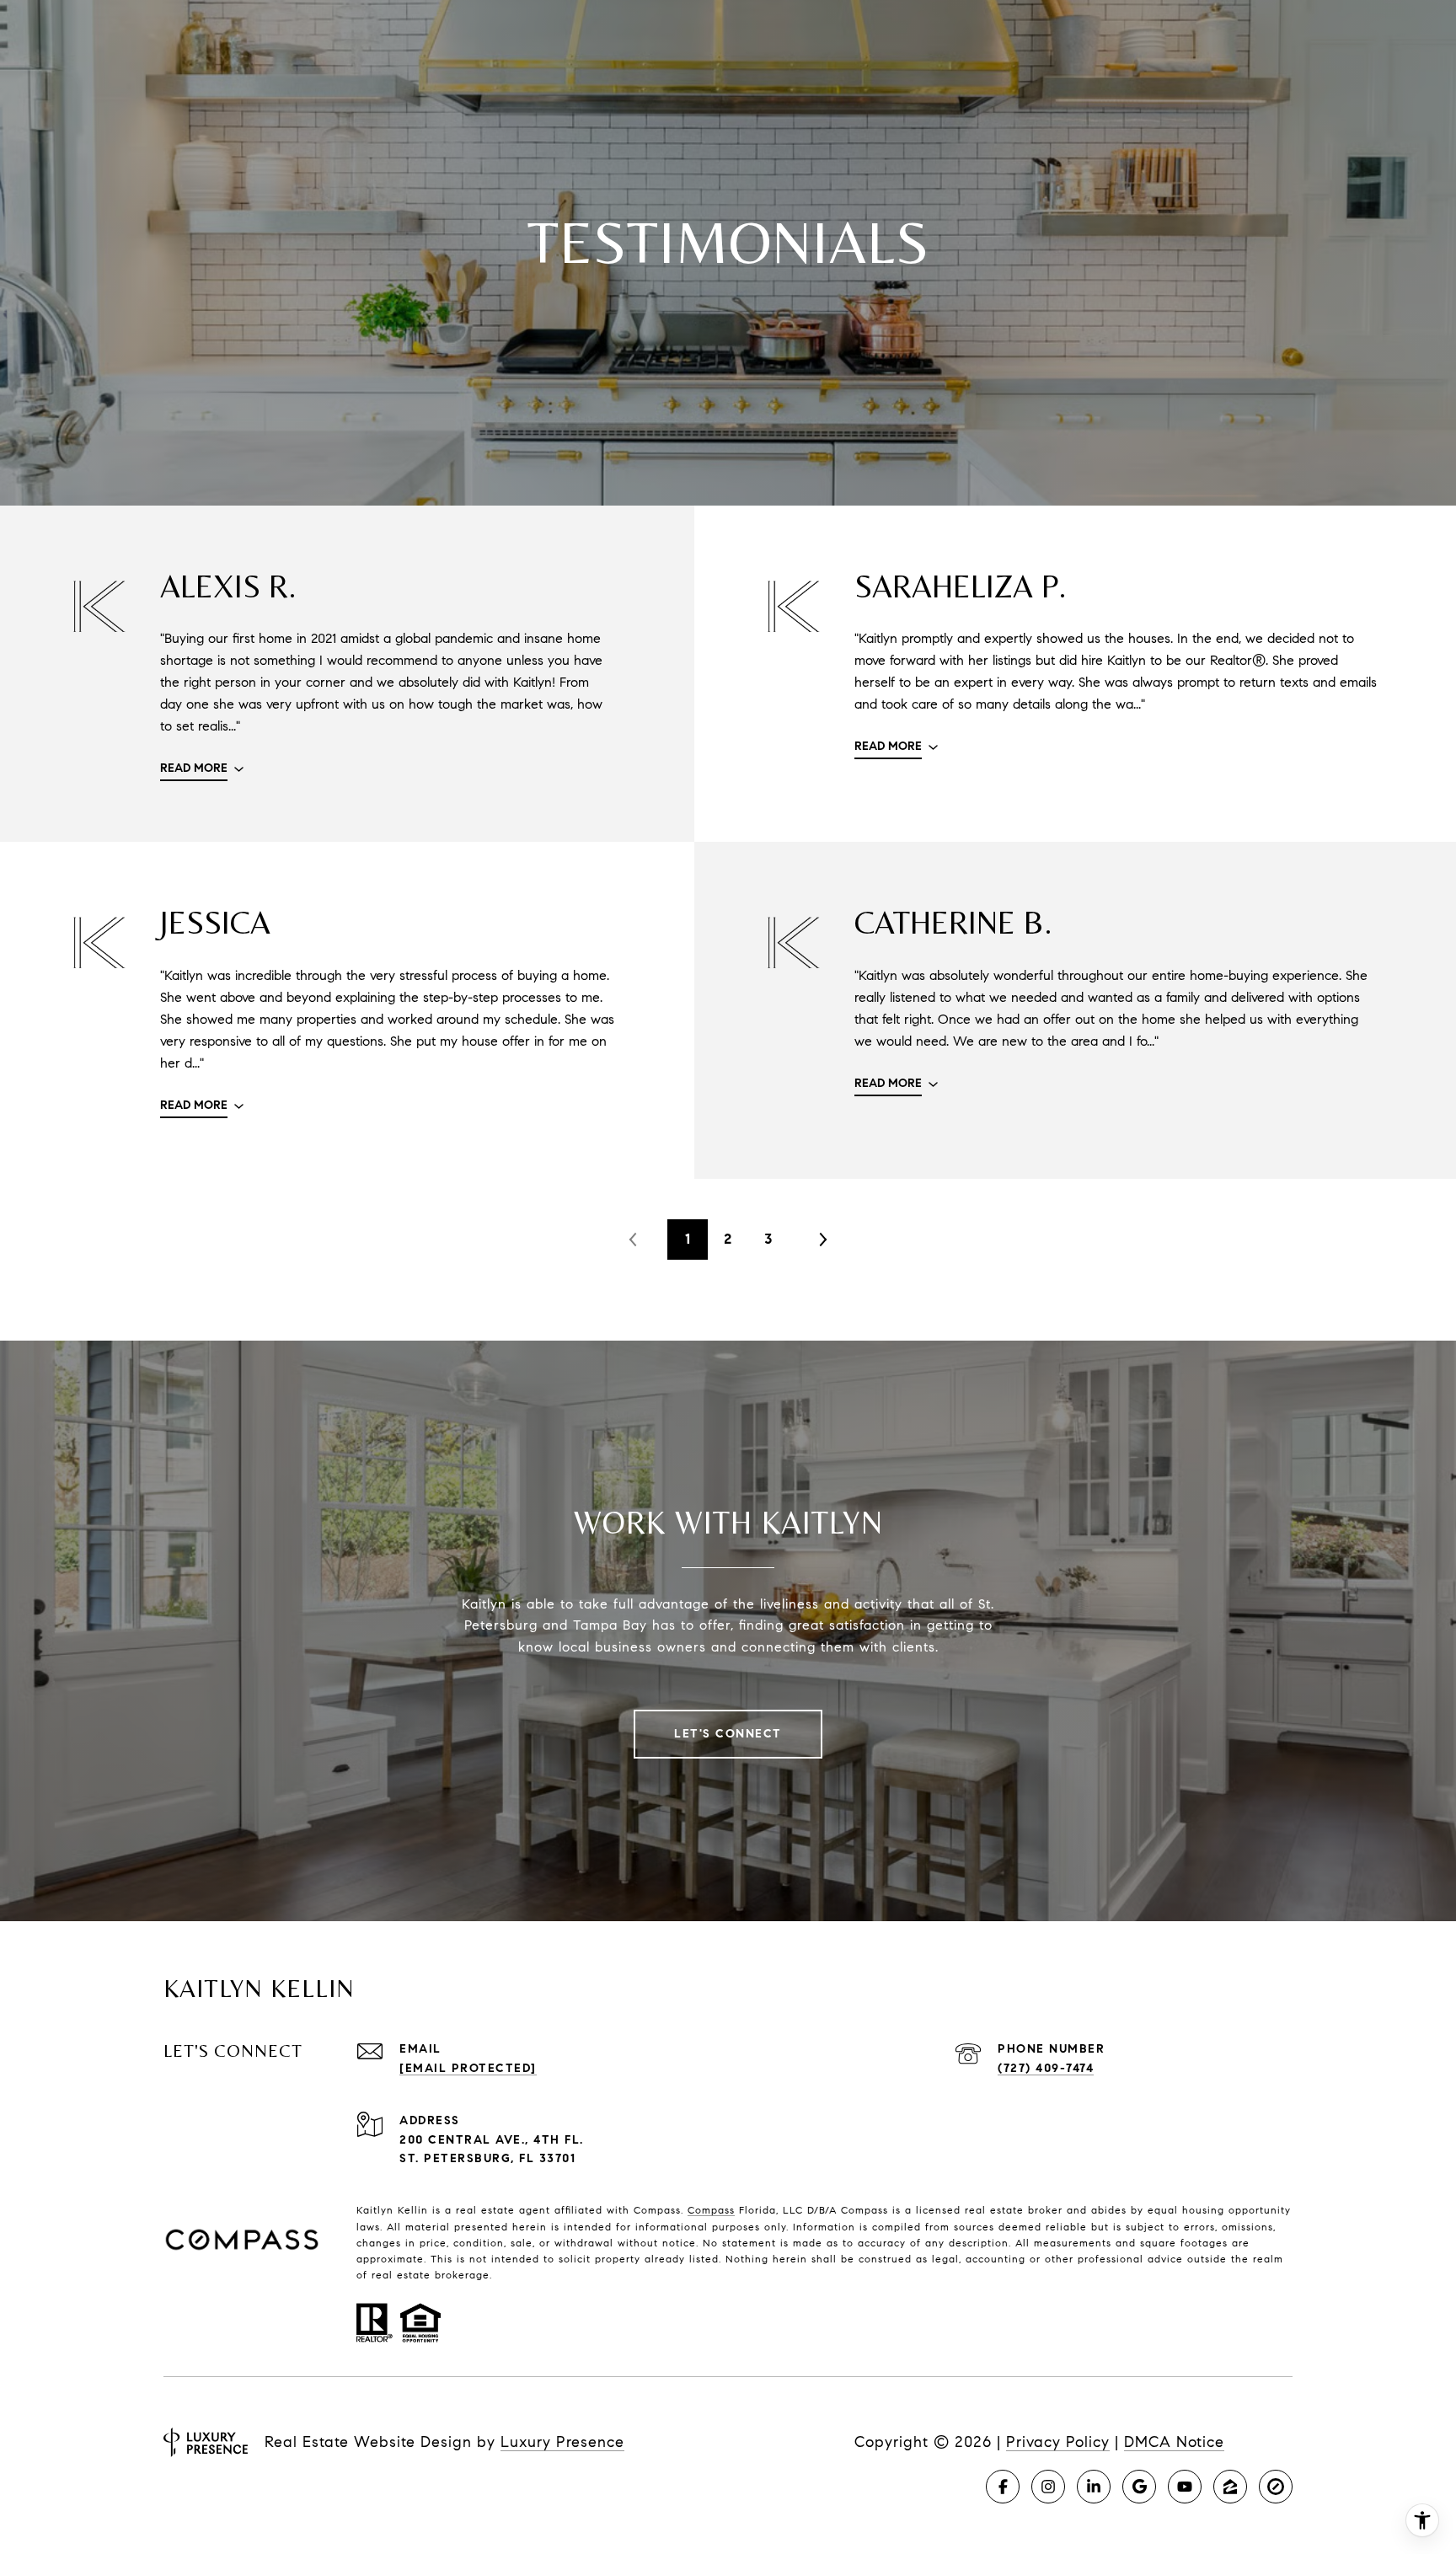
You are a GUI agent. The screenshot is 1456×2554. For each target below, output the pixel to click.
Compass (711, 2210)
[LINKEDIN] (1094, 2487)
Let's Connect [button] (728, 1734)
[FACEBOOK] (1003, 2487)
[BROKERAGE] (1276, 2487)
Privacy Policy (1058, 2442)
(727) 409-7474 (1046, 2068)
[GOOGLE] (1139, 2487)
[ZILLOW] (1230, 2487)
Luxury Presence (562, 2442)
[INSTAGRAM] (1048, 2487)
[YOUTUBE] (1185, 2487)
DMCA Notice (1174, 2442)
